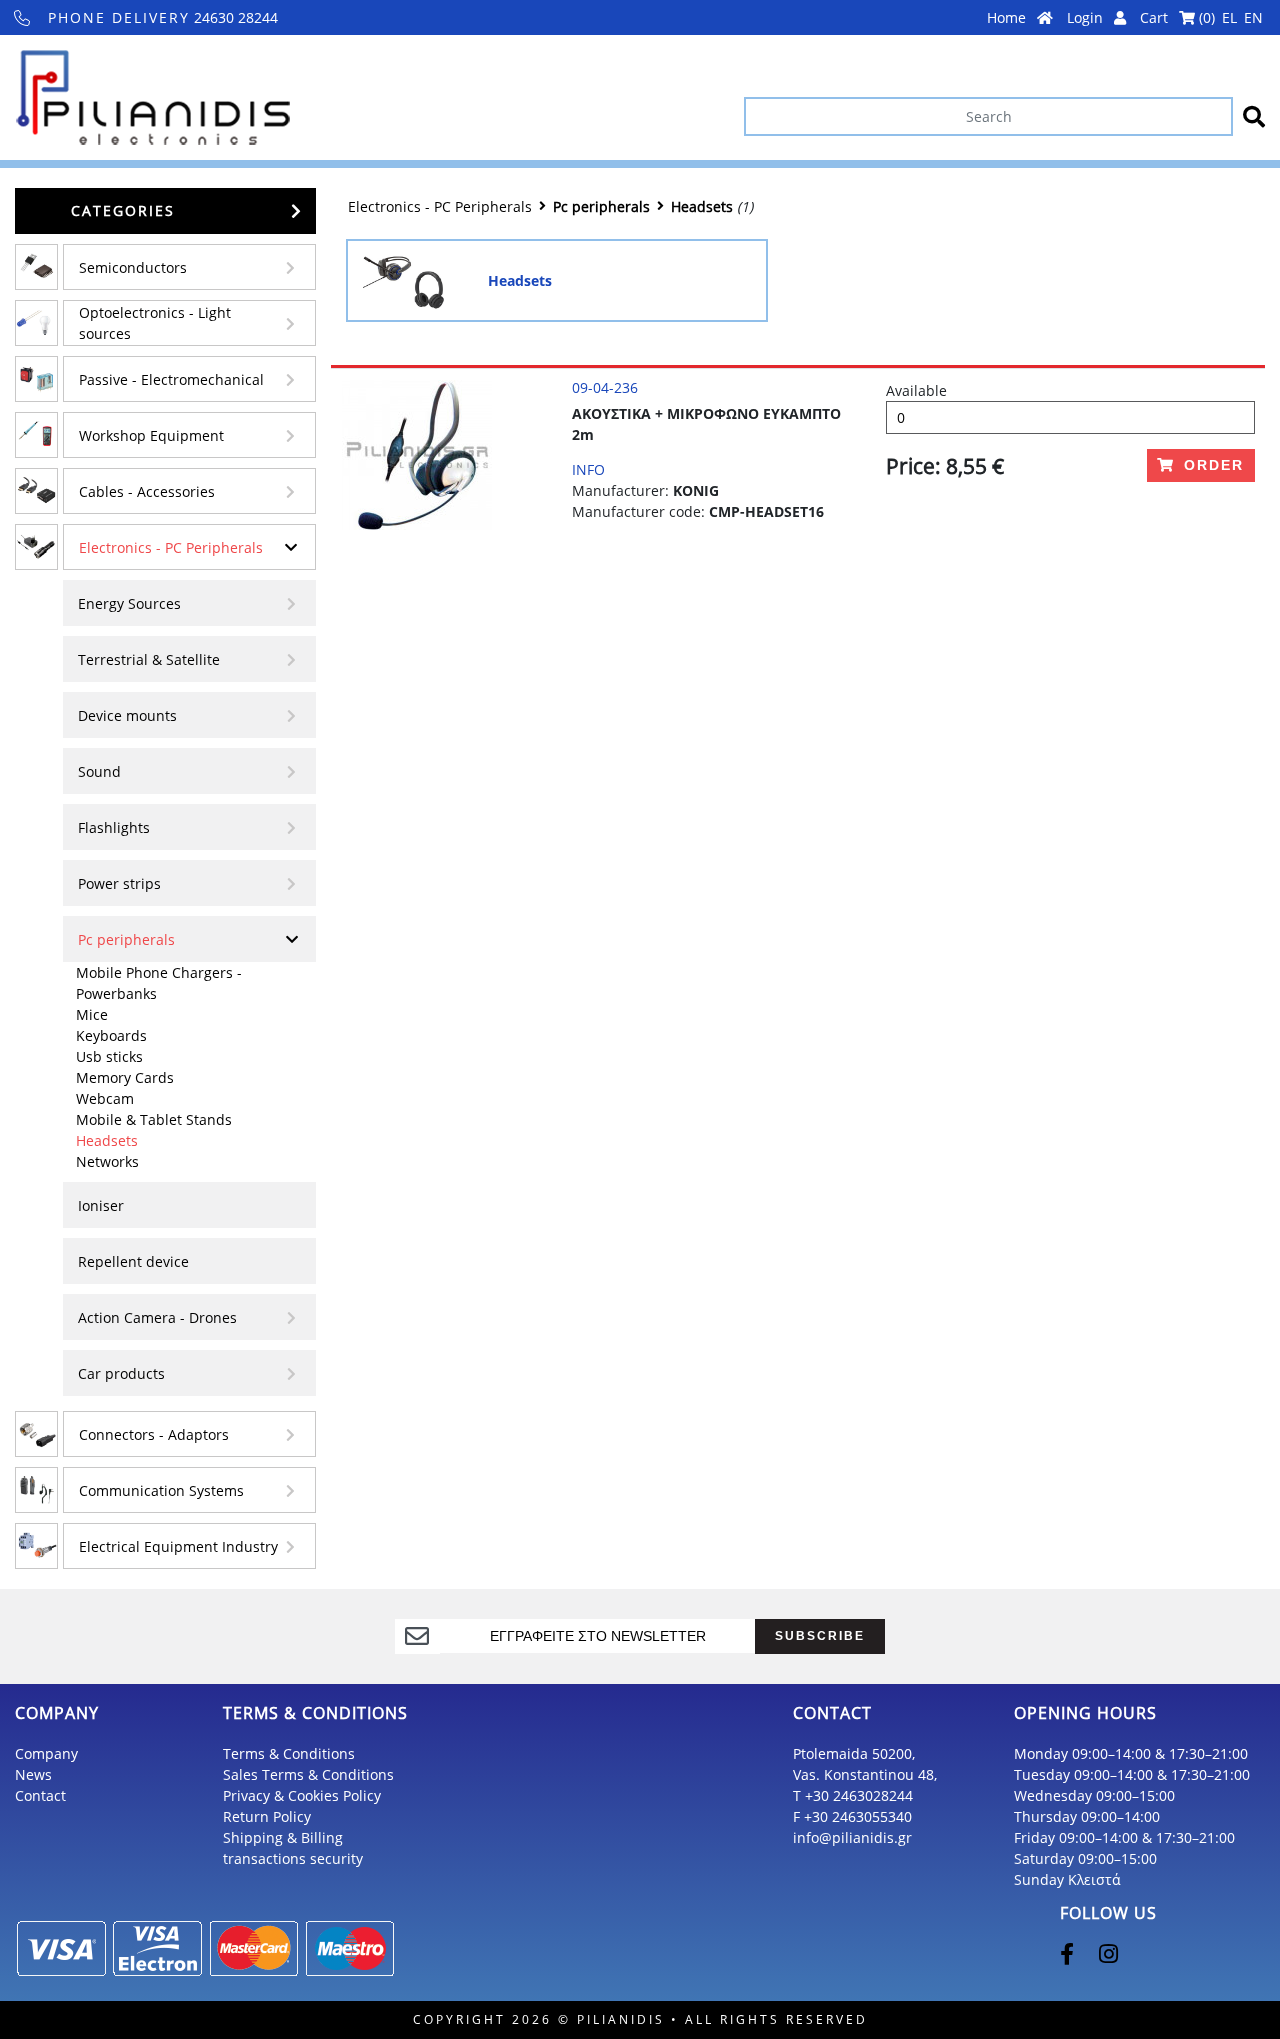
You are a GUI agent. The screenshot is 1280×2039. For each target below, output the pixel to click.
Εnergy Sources (129, 603)
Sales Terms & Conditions (308, 1774)
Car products (121, 1373)
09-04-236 (605, 387)
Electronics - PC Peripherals (171, 547)
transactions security (293, 1858)
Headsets (107, 1140)
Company (46, 1753)
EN (1253, 17)
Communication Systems (161, 1490)
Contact (40, 1795)
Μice (92, 1014)
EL (1229, 17)
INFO (588, 469)
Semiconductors (133, 267)
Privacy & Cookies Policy (302, 1795)
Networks (107, 1161)
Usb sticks (109, 1056)
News (33, 1774)
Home (1008, 17)
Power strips (119, 883)
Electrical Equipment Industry (178, 1546)
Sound (99, 771)
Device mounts (127, 715)
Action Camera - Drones (157, 1317)
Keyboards (111, 1035)
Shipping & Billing (283, 1837)
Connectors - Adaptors (154, 1434)
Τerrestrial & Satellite (149, 659)
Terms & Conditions (289, 1753)
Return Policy (267, 1816)
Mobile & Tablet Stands (154, 1119)
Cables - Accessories (147, 491)
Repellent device (133, 1261)
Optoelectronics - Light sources (155, 323)
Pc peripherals (126, 939)
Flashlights (114, 827)
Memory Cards (125, 1077)
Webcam (105, 1098)
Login (1087, 17)
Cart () (1177, 17)
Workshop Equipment (151, 435)
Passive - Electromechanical (171, 379)
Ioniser (101, 1205)
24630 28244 (163, 17)
